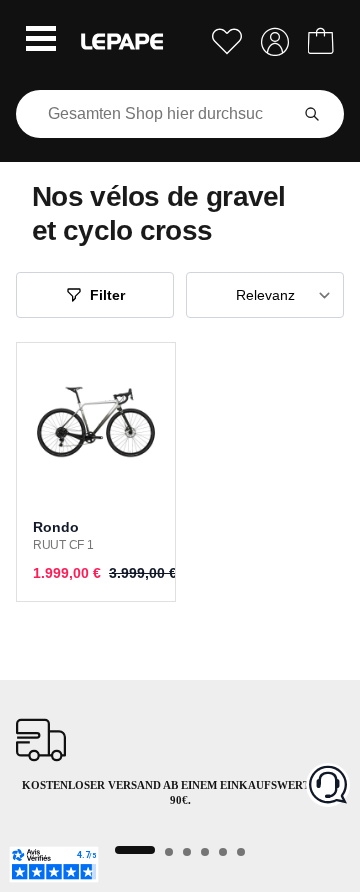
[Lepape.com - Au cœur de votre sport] (122, 41)
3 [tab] (187, 852)
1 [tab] (135, 850)
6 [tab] (241, 852)
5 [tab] (223, 852)
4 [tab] (205, 852)
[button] (41, 41)
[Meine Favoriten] (227, 41)
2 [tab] (169, 852)
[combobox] (156, 114)
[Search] (312, 114)
